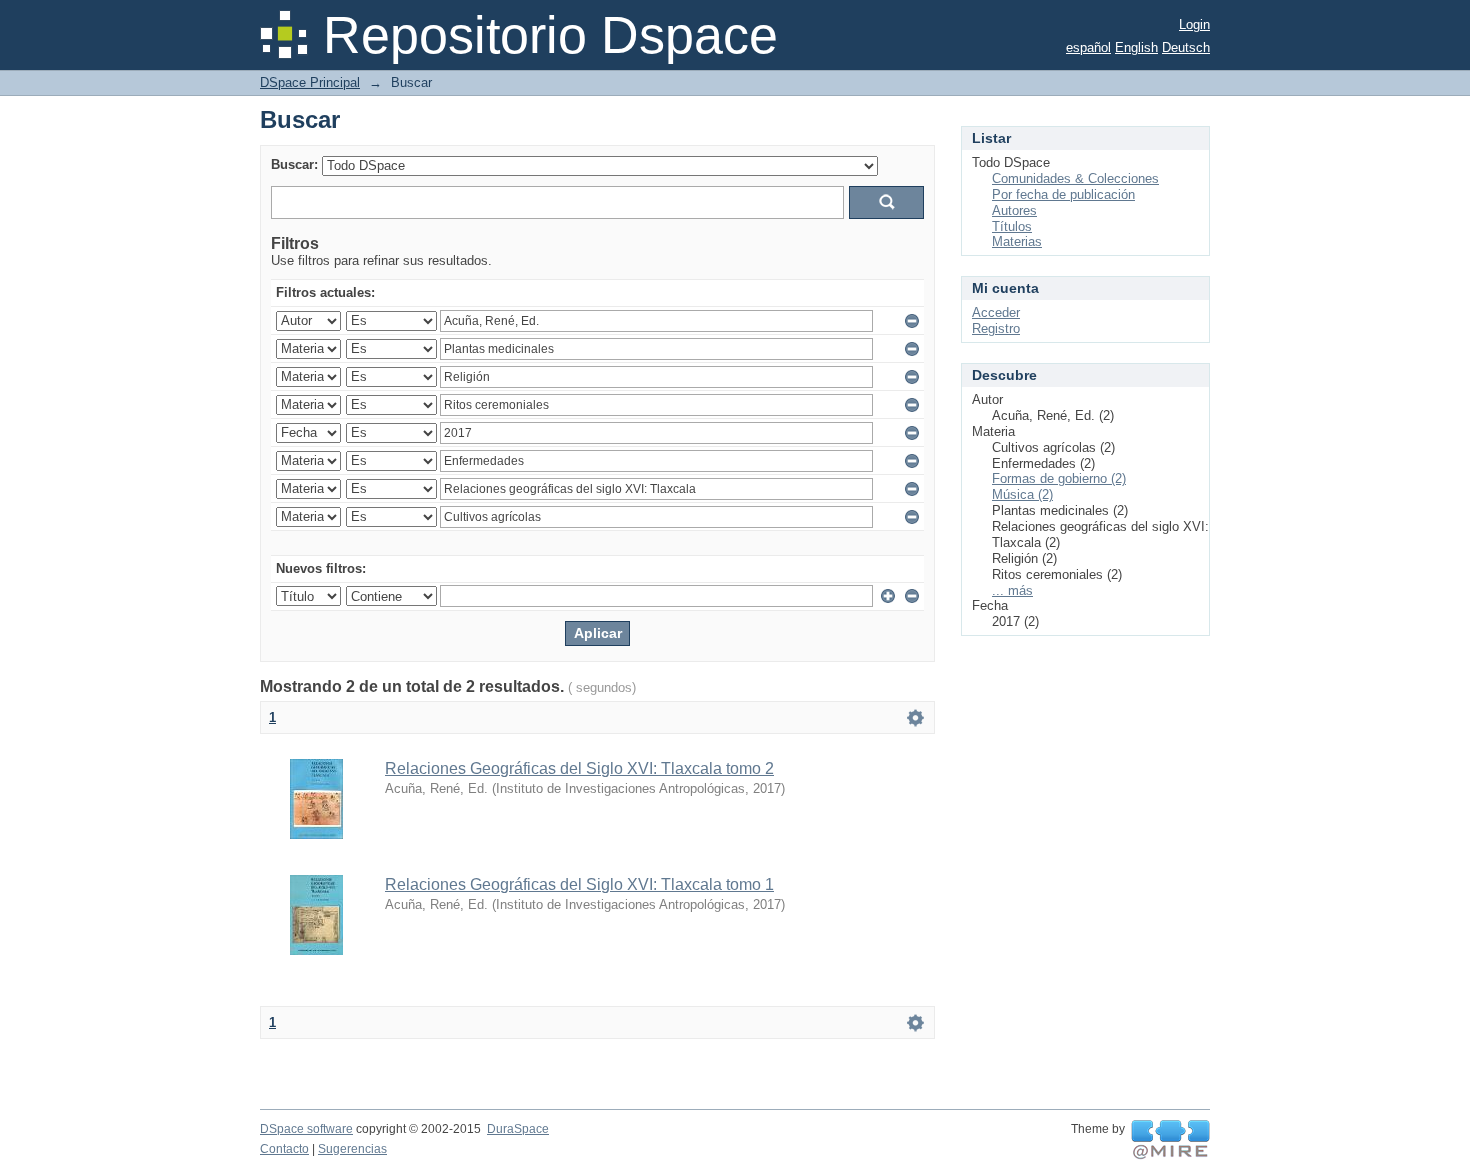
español (1088, 47)
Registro (996, 328)
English (1136, 47)
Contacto (284, 1149)
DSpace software (306, 1129)
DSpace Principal (310, 82)
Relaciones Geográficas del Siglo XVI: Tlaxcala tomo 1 (579, 884)
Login (1194, 24)
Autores (1014, 210)
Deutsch (1186, 47)
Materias (1017, 241)
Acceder (996, 312)
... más (1012, 590)
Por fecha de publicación (1063, 194)
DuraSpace (518, 1129)
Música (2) (1022, 494)
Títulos (1012, 226)
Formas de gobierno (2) (1059, 478)
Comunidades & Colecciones (1075, 178)
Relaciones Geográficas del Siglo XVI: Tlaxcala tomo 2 (579, 768)
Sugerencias (352, 1149)
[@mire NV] (1170, 1140)
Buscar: (294, 164)
